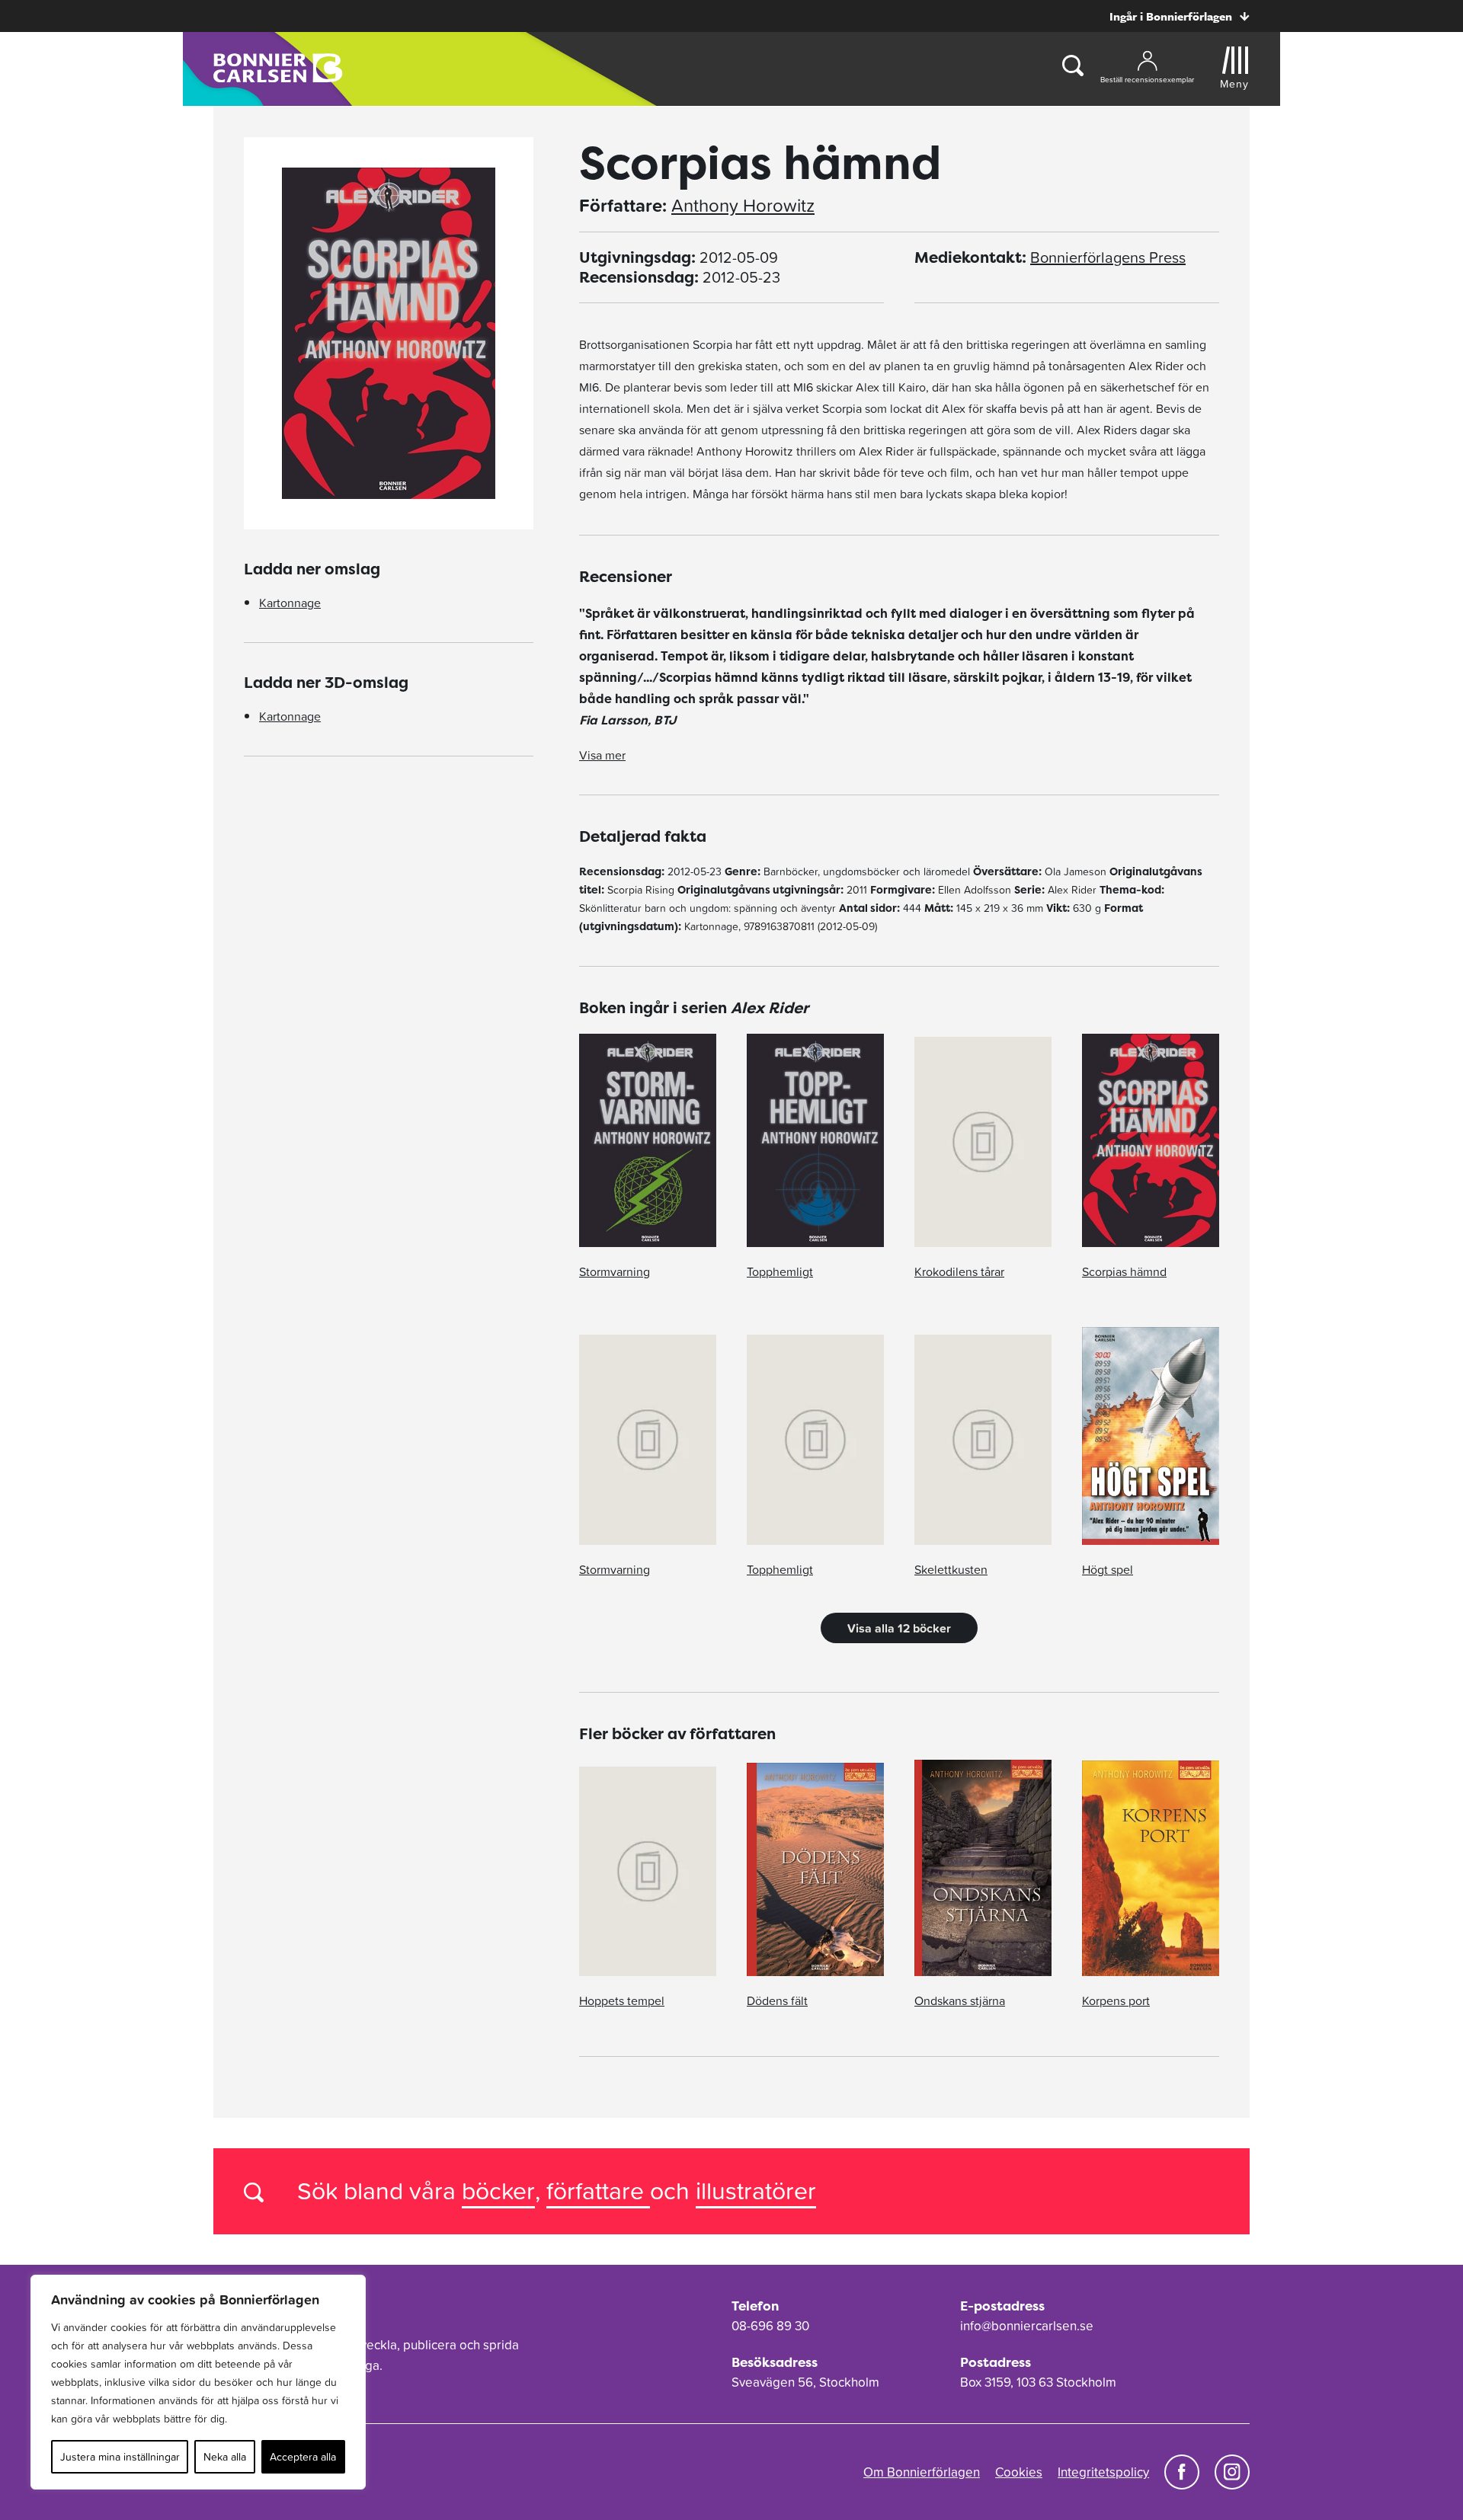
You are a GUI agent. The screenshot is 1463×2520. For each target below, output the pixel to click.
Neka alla (225, 2457)
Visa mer (602, 755)
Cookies (1019, 2472)
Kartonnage (290, 603)
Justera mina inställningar (120, 2457)
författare (598, 2191)
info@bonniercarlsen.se (1027, 2326)
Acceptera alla (303, 2457)
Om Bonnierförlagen (922, 2472)
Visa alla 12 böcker (899, 1628)
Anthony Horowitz (743, 206)
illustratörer (756, 2191)
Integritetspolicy (1103, 2472)
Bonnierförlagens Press (1108, 257)
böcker (498, 2191)
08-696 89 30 (770, 2326)
